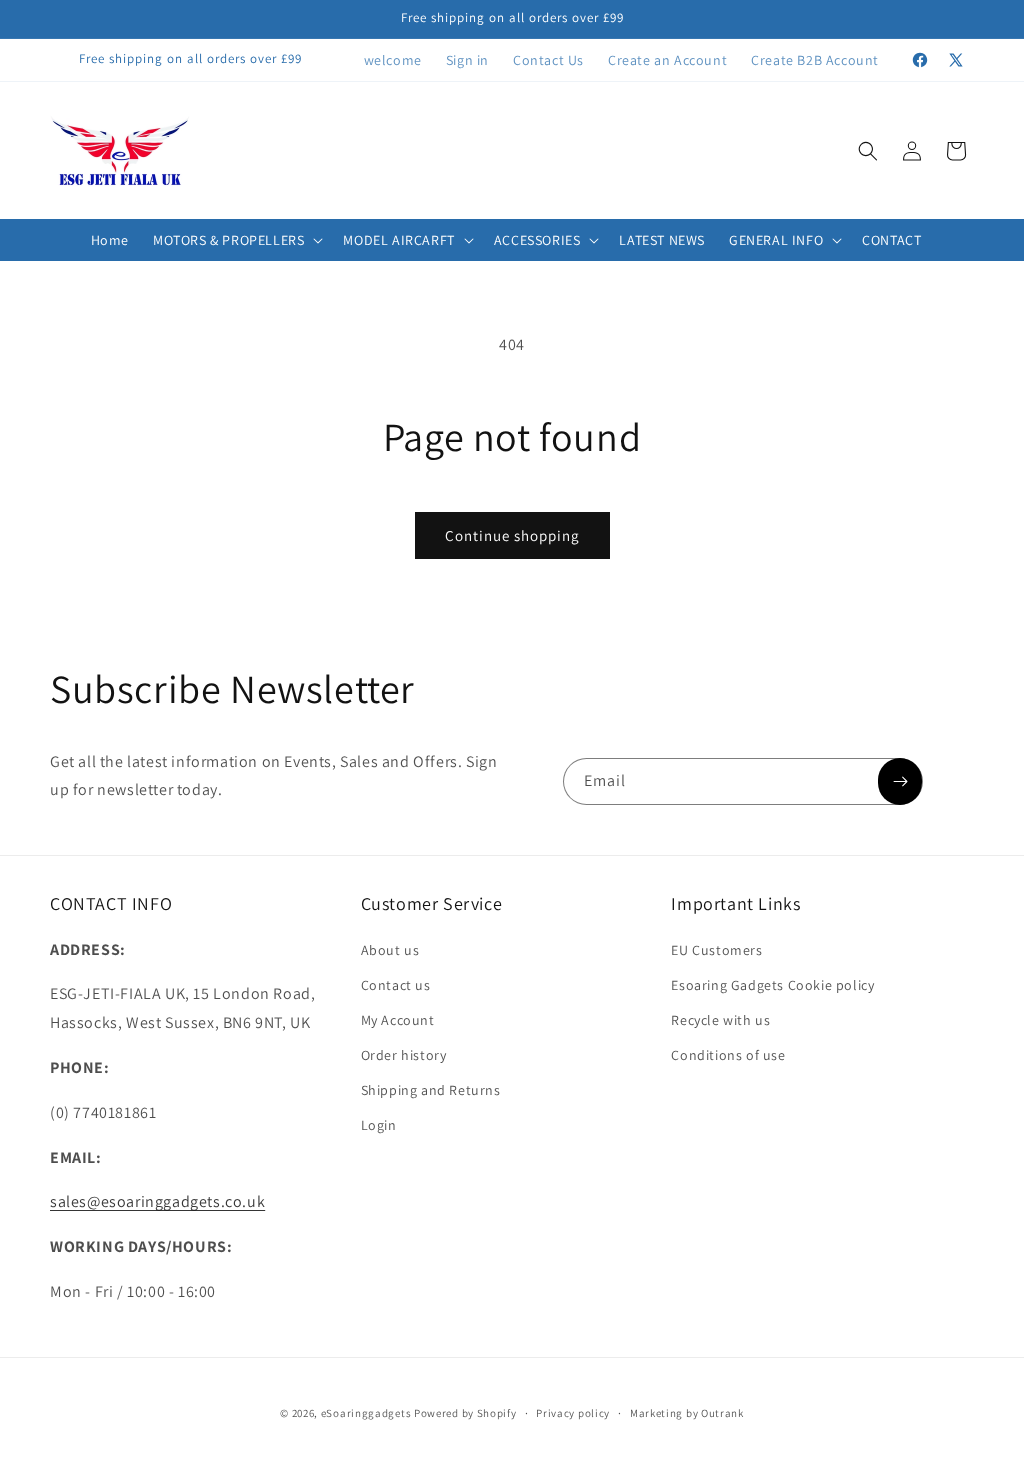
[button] (868, 151)
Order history (404, 1055)
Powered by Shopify (465, 1413)
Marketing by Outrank (687, 1413)
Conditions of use (728, 1055)
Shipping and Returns (431, 1090)
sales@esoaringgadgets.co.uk (157, 1201)
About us (390, 950)
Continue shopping (512, 535)
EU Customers (716, 950)
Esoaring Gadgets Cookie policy (772, 985)
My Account (398, 1020)
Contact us (396, 985)
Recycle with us (720, 1020)
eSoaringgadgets (366, 1413)
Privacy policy (573, 1413)
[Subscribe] (900, 781)
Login (379, 1125)
